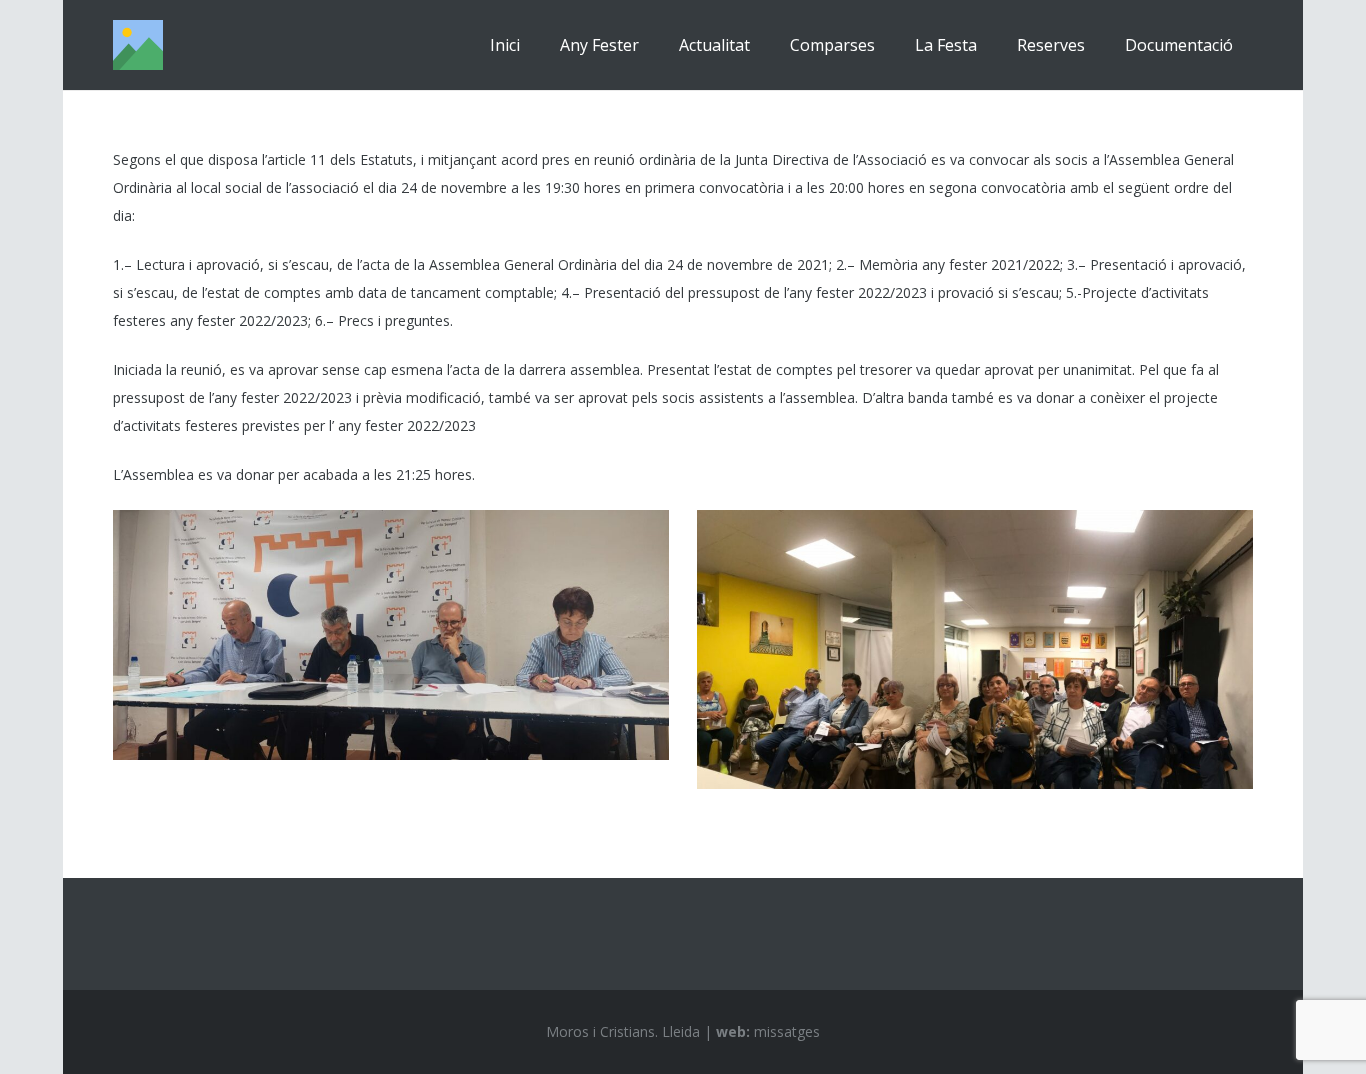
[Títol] (138, 45)
